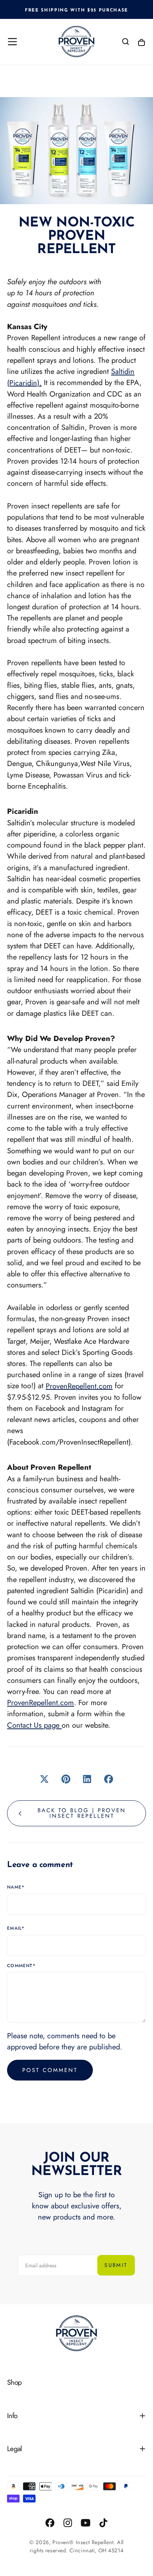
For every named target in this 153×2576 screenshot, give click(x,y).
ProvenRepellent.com (79, 1386)
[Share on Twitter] (45, 1779)
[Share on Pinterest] (66, 1779)
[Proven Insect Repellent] (76, 2333)
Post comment (50, 2070)
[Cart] (141, 42)
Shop (14, 2382)
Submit (116, 2265)
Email (16, 1929)
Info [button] (12, 2416)
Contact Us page (34, 1725)
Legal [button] (14, 2449)
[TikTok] (103, 2523)
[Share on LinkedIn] (87, 1779)
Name (16, 1887)
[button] (12, 42)
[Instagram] (68, 2523)
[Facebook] (50, 2523)
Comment (21, 1966)
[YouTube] (86, 2523)
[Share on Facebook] (109, 1779)
